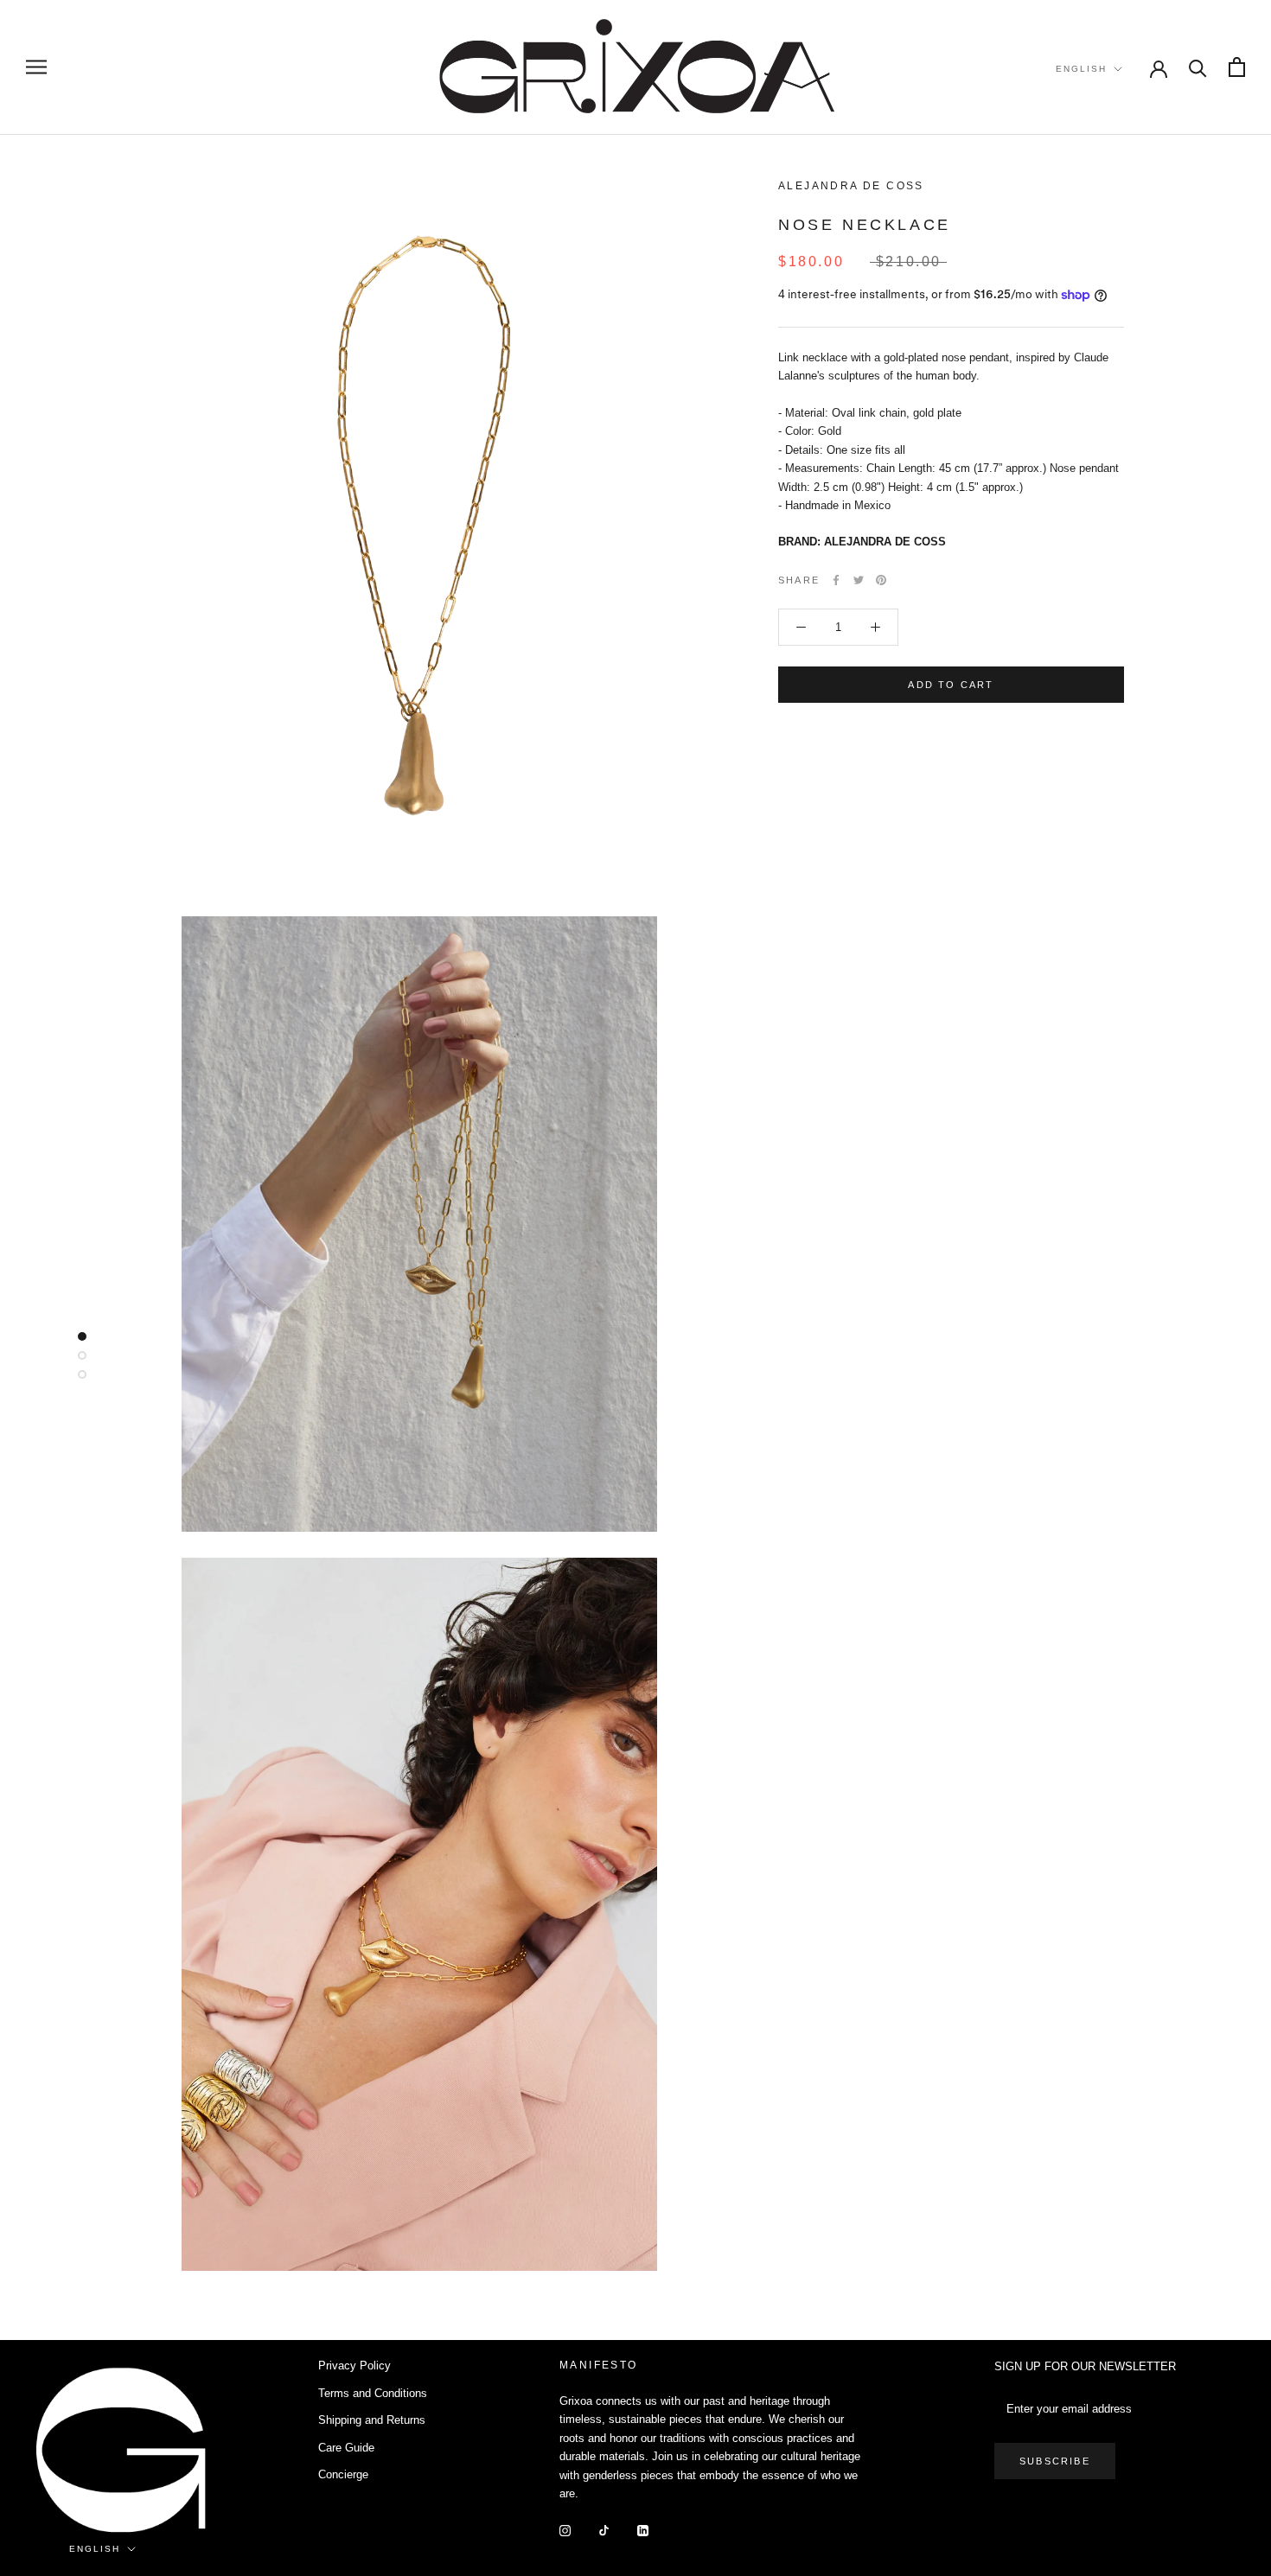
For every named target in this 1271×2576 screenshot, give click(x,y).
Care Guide (346, 2448)
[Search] (1198, 67)
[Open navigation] (36, 67)
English (1081, 69)
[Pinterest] (881, 580)
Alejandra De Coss (851, 186)
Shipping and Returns (372, 2420)
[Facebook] (836, 580)
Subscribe (1055, 2461)
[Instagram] (565, 2530)
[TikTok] (604, 2530)
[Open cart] (1237, 67)
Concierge (343, 2474)
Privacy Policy (354, 2366)
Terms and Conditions (373, 2393)
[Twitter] (859, 580)
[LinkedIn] (643, 2530)
